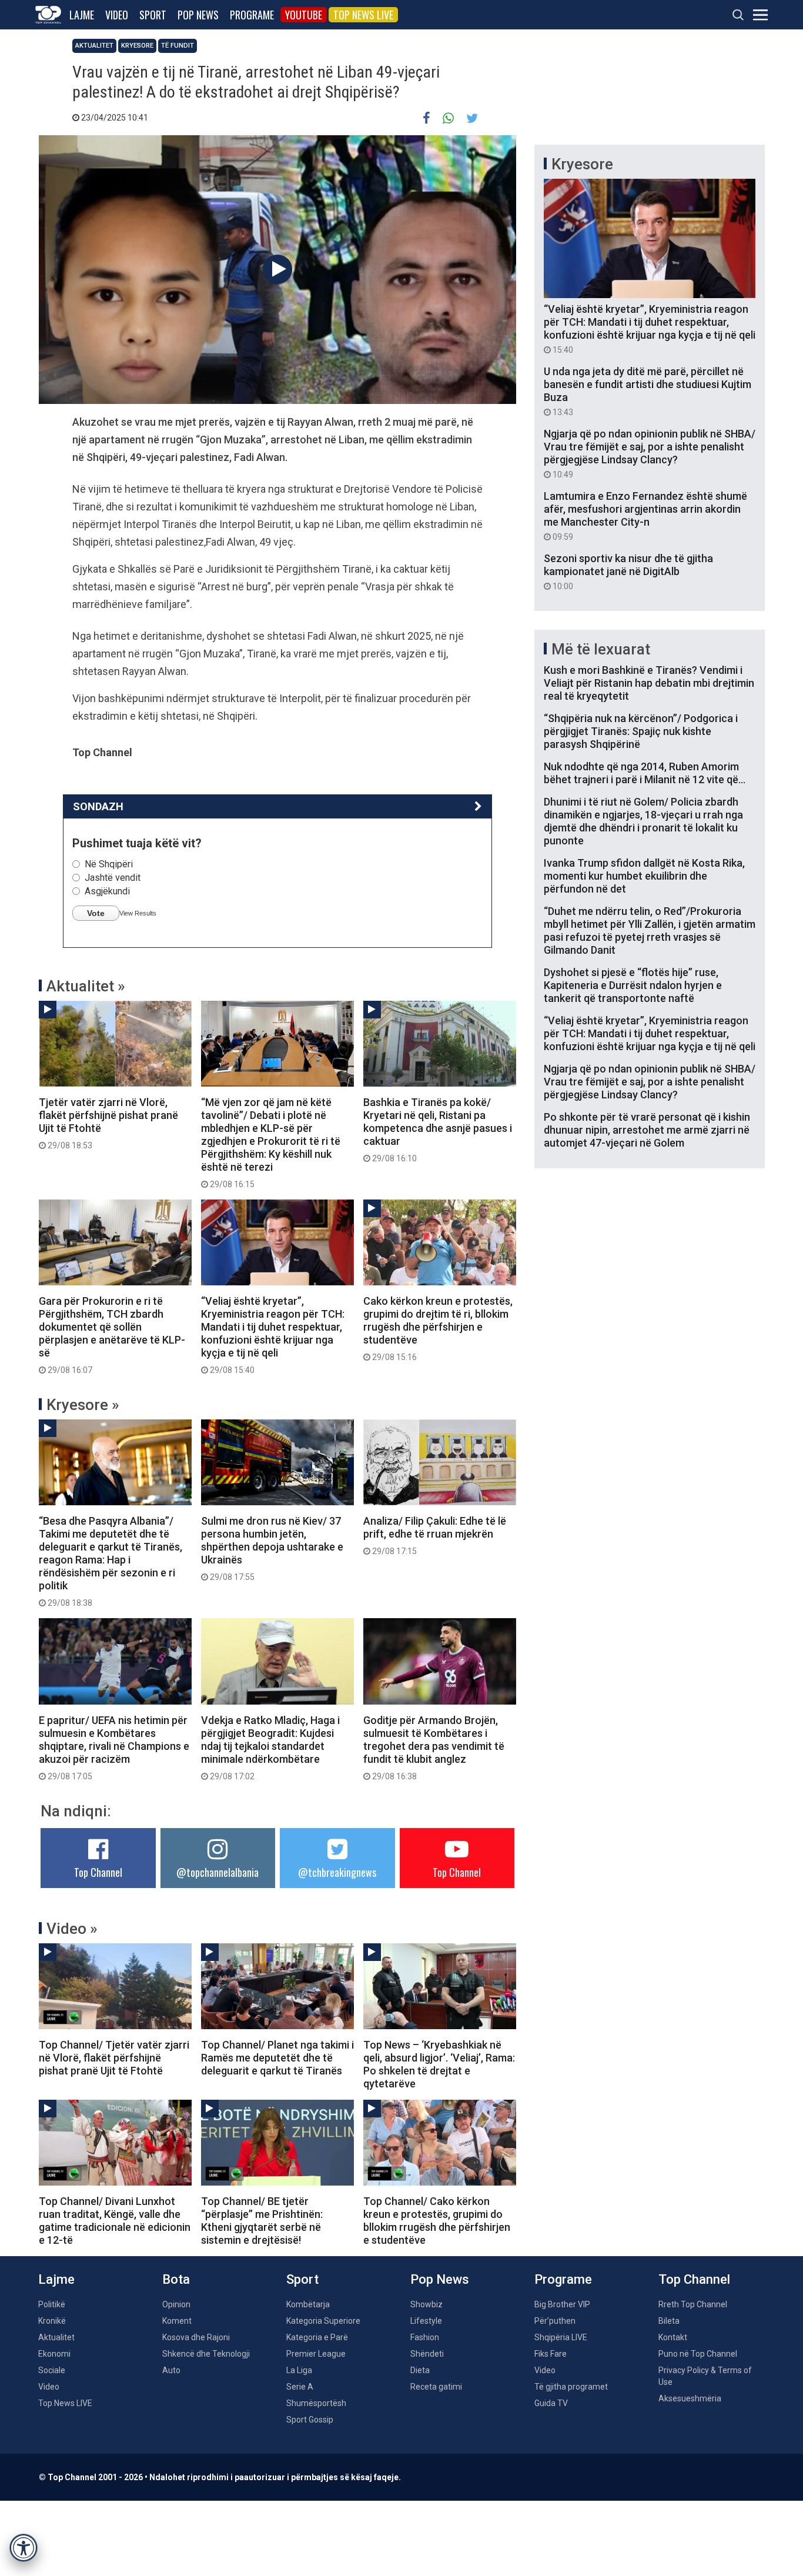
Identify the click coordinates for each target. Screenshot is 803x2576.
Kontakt (673, 2337)
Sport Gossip (310, 2420)
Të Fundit (178, 46)
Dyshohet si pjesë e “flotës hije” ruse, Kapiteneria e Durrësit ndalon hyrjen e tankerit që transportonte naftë (633, 985)
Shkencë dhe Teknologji (206, 2354)
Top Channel (98, 1872)
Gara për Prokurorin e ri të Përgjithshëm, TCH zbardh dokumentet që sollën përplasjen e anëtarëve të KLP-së (112, 1335)
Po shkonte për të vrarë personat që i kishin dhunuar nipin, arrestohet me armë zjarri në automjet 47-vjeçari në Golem (647, 1130)
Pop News (198, 15)
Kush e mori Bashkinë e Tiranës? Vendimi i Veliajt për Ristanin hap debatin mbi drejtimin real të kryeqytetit (649, 683)
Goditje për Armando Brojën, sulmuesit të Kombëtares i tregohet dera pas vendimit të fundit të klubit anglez (434, 1748)
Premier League (316, 2354)
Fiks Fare (551, 2354)
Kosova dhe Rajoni (196, 2337)
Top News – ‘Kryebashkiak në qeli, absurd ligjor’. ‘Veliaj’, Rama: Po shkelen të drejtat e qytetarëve (439, 2064)
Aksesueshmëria (690, 2398)
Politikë (52, 2304)
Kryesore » (83, 1405)
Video (117, 15)
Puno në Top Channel (698, 2354)
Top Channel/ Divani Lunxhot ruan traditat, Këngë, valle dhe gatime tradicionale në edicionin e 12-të (115, 2221)
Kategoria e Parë (317, 2337)
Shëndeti (427, 2354)
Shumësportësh (316, 2403)
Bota (176, 2279)
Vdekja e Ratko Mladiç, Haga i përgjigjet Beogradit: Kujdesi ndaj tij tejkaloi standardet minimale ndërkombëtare (270, 1748)
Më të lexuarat (601, 649)
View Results (138, 913)
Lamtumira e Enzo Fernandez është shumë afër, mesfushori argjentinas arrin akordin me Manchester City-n (645, 516)
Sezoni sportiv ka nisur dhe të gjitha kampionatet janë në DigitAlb (628, 572)
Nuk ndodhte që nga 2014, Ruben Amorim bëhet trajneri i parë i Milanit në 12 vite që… (645, 773)
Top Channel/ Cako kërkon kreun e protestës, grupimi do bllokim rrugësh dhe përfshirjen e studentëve (437, 2221)
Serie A (300, 2387)
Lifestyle (426, 2321)
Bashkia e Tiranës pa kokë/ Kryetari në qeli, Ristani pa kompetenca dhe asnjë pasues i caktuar (438, 1130)
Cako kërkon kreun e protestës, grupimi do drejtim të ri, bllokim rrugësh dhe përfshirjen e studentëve (438, 1328)
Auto (171, 2370)
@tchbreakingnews (337, 1872)
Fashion (425, 2337)
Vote (96, 913)
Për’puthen (555, 2321)
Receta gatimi (436, 2387)
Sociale (52, 2370)
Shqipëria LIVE (561, 2337)
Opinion (176, 2304)
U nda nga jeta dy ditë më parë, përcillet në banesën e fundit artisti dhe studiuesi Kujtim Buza (648, 391)
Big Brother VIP (562, 2304)
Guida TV (551, 2403)
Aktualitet (94, 46)
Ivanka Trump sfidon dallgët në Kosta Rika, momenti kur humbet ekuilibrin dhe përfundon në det (644, 876)
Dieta (420, 2370)
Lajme (82, 15)
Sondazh (98, 806)
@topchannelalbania (218, 1872)
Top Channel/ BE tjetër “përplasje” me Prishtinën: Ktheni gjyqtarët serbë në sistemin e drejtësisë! (262, 2221)
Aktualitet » (86, 986)
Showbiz (426, 2304)
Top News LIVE (363, 15)
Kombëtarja (308, 2304)
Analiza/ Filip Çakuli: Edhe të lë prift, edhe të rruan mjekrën (435, 1535)
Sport (153, 15)
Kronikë (52, 2321)
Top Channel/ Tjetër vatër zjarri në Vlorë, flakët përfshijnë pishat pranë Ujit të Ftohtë (114, 2058)
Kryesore (137, 46)
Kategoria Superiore (323, 2321)
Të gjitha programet (571, 2387)
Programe (252, 15)
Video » (72, 1929)
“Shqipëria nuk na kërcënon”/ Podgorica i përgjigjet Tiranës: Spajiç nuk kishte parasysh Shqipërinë (641, 731)
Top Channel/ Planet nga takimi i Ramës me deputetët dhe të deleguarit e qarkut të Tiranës (277, 2058)
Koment (177, 2321)
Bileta (669, 2321)
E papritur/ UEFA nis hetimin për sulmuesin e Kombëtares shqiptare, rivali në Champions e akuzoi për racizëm (114, 1748)
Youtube (304, 15)
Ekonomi (54, 2354)
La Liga (299, 2370)
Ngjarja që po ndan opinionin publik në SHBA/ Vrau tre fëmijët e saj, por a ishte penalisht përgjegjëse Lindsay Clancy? (650, 453)
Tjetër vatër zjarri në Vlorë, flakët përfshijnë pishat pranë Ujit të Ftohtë (108, 1123)
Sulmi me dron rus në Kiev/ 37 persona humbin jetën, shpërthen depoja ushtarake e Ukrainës (272, 1548)
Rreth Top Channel (693, 2304)
